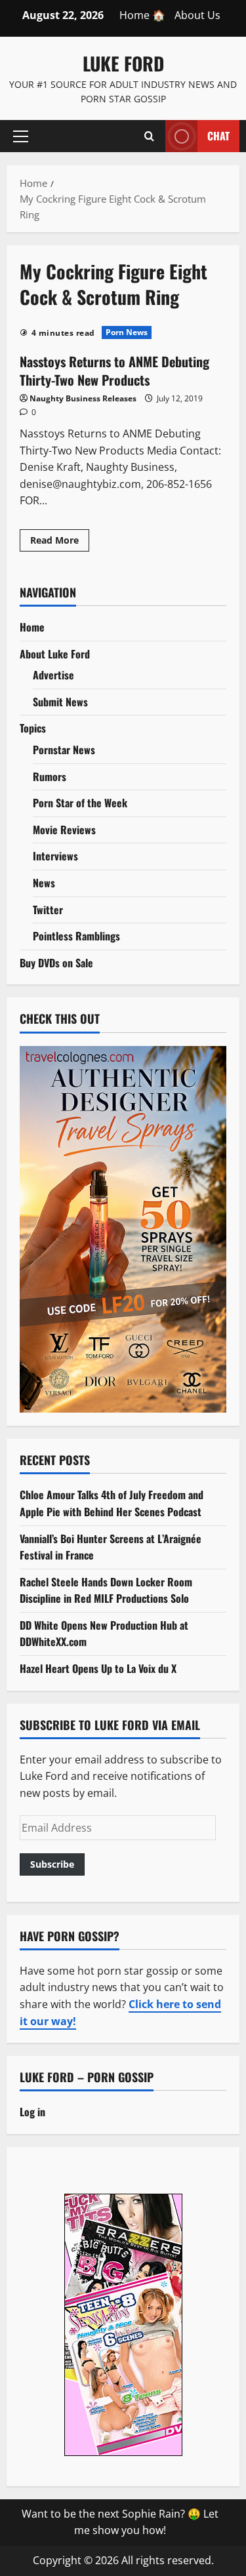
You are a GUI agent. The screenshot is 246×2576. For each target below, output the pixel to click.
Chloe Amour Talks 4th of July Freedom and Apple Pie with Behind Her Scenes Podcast (112, 1503)
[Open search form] (149, 136)
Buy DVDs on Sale (56, 963)
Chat (218, 135)
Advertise (53, 675)
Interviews (55, 856)
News (44, 883)
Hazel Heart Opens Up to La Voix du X (98, 1668)
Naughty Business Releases (83, 398)
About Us (197, 15)
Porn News (127, 332)
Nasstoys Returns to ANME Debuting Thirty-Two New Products (114, 371)
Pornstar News (64, 750)
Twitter (48, 910)
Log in (32, 2112)
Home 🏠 (142, 15)
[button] (21, 136)
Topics (33, 728)
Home (32, 627)
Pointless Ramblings (76, 936)
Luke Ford (123, 63)
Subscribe (52, 1864)
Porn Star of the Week (80, 803)
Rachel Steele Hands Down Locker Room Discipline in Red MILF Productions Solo (106, 1590)
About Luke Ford (55, 654)
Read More (60, 542)
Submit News (60, 702)
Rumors (50, 776)
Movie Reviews (64, 830)
